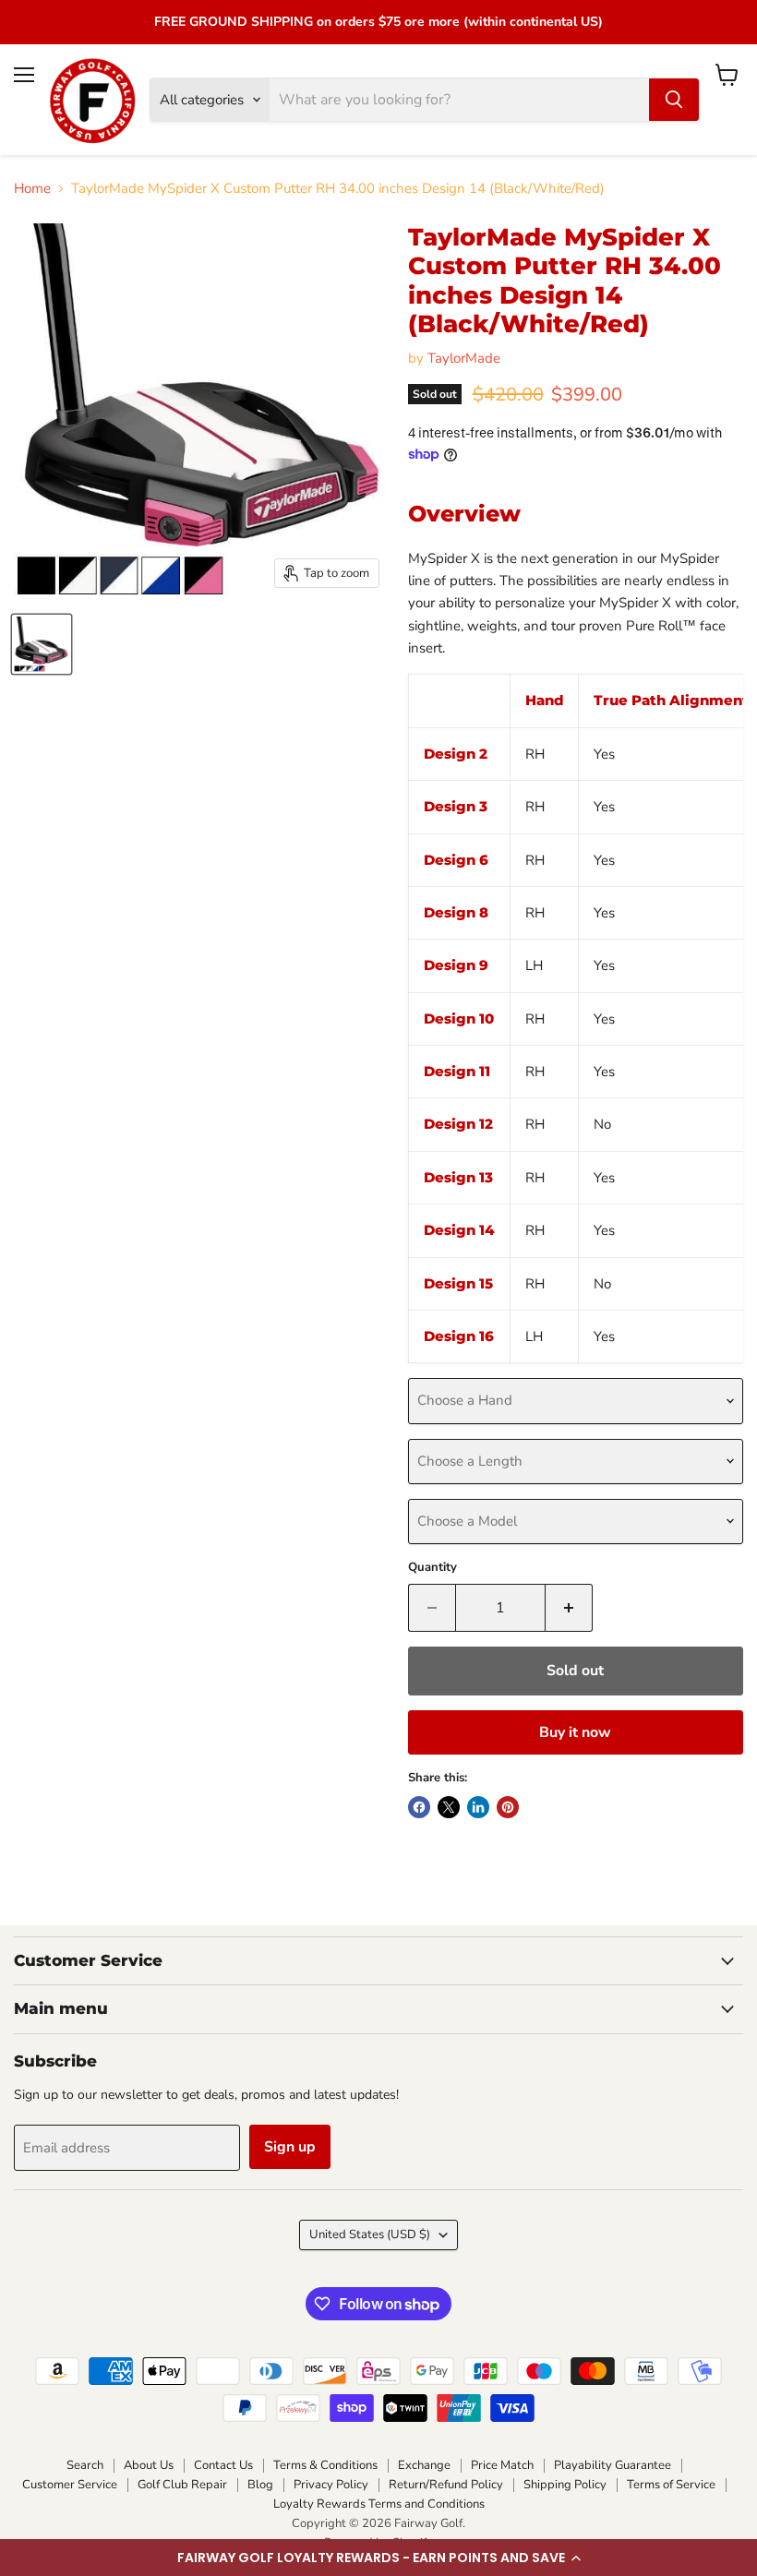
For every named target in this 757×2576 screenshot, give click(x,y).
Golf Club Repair (182, 2485)
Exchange (424, 2465)
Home (32, 189)
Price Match (502, 2465)
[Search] (674, 100)
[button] (378, 2558)
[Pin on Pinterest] (508, 1807)
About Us (149, 2465)
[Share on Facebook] (419, 1807)
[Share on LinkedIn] (478, 1807)
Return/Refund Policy (446, 2485)
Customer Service (70, 2485)
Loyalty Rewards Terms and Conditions (379, 2504)
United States (370, 2235)
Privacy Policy (331, 2485)
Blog (260, 2485)
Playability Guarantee (613, 2465)
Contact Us (223, 2465)
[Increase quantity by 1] (569, 1608)
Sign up (290, 2147)
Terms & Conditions (325, 2465)
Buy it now (575, 1732)
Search (85, 2465)
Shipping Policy (565, 2485)
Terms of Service (671, 2485)
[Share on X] (449, 1807)
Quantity (433, 1568)
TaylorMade (464, 358)
